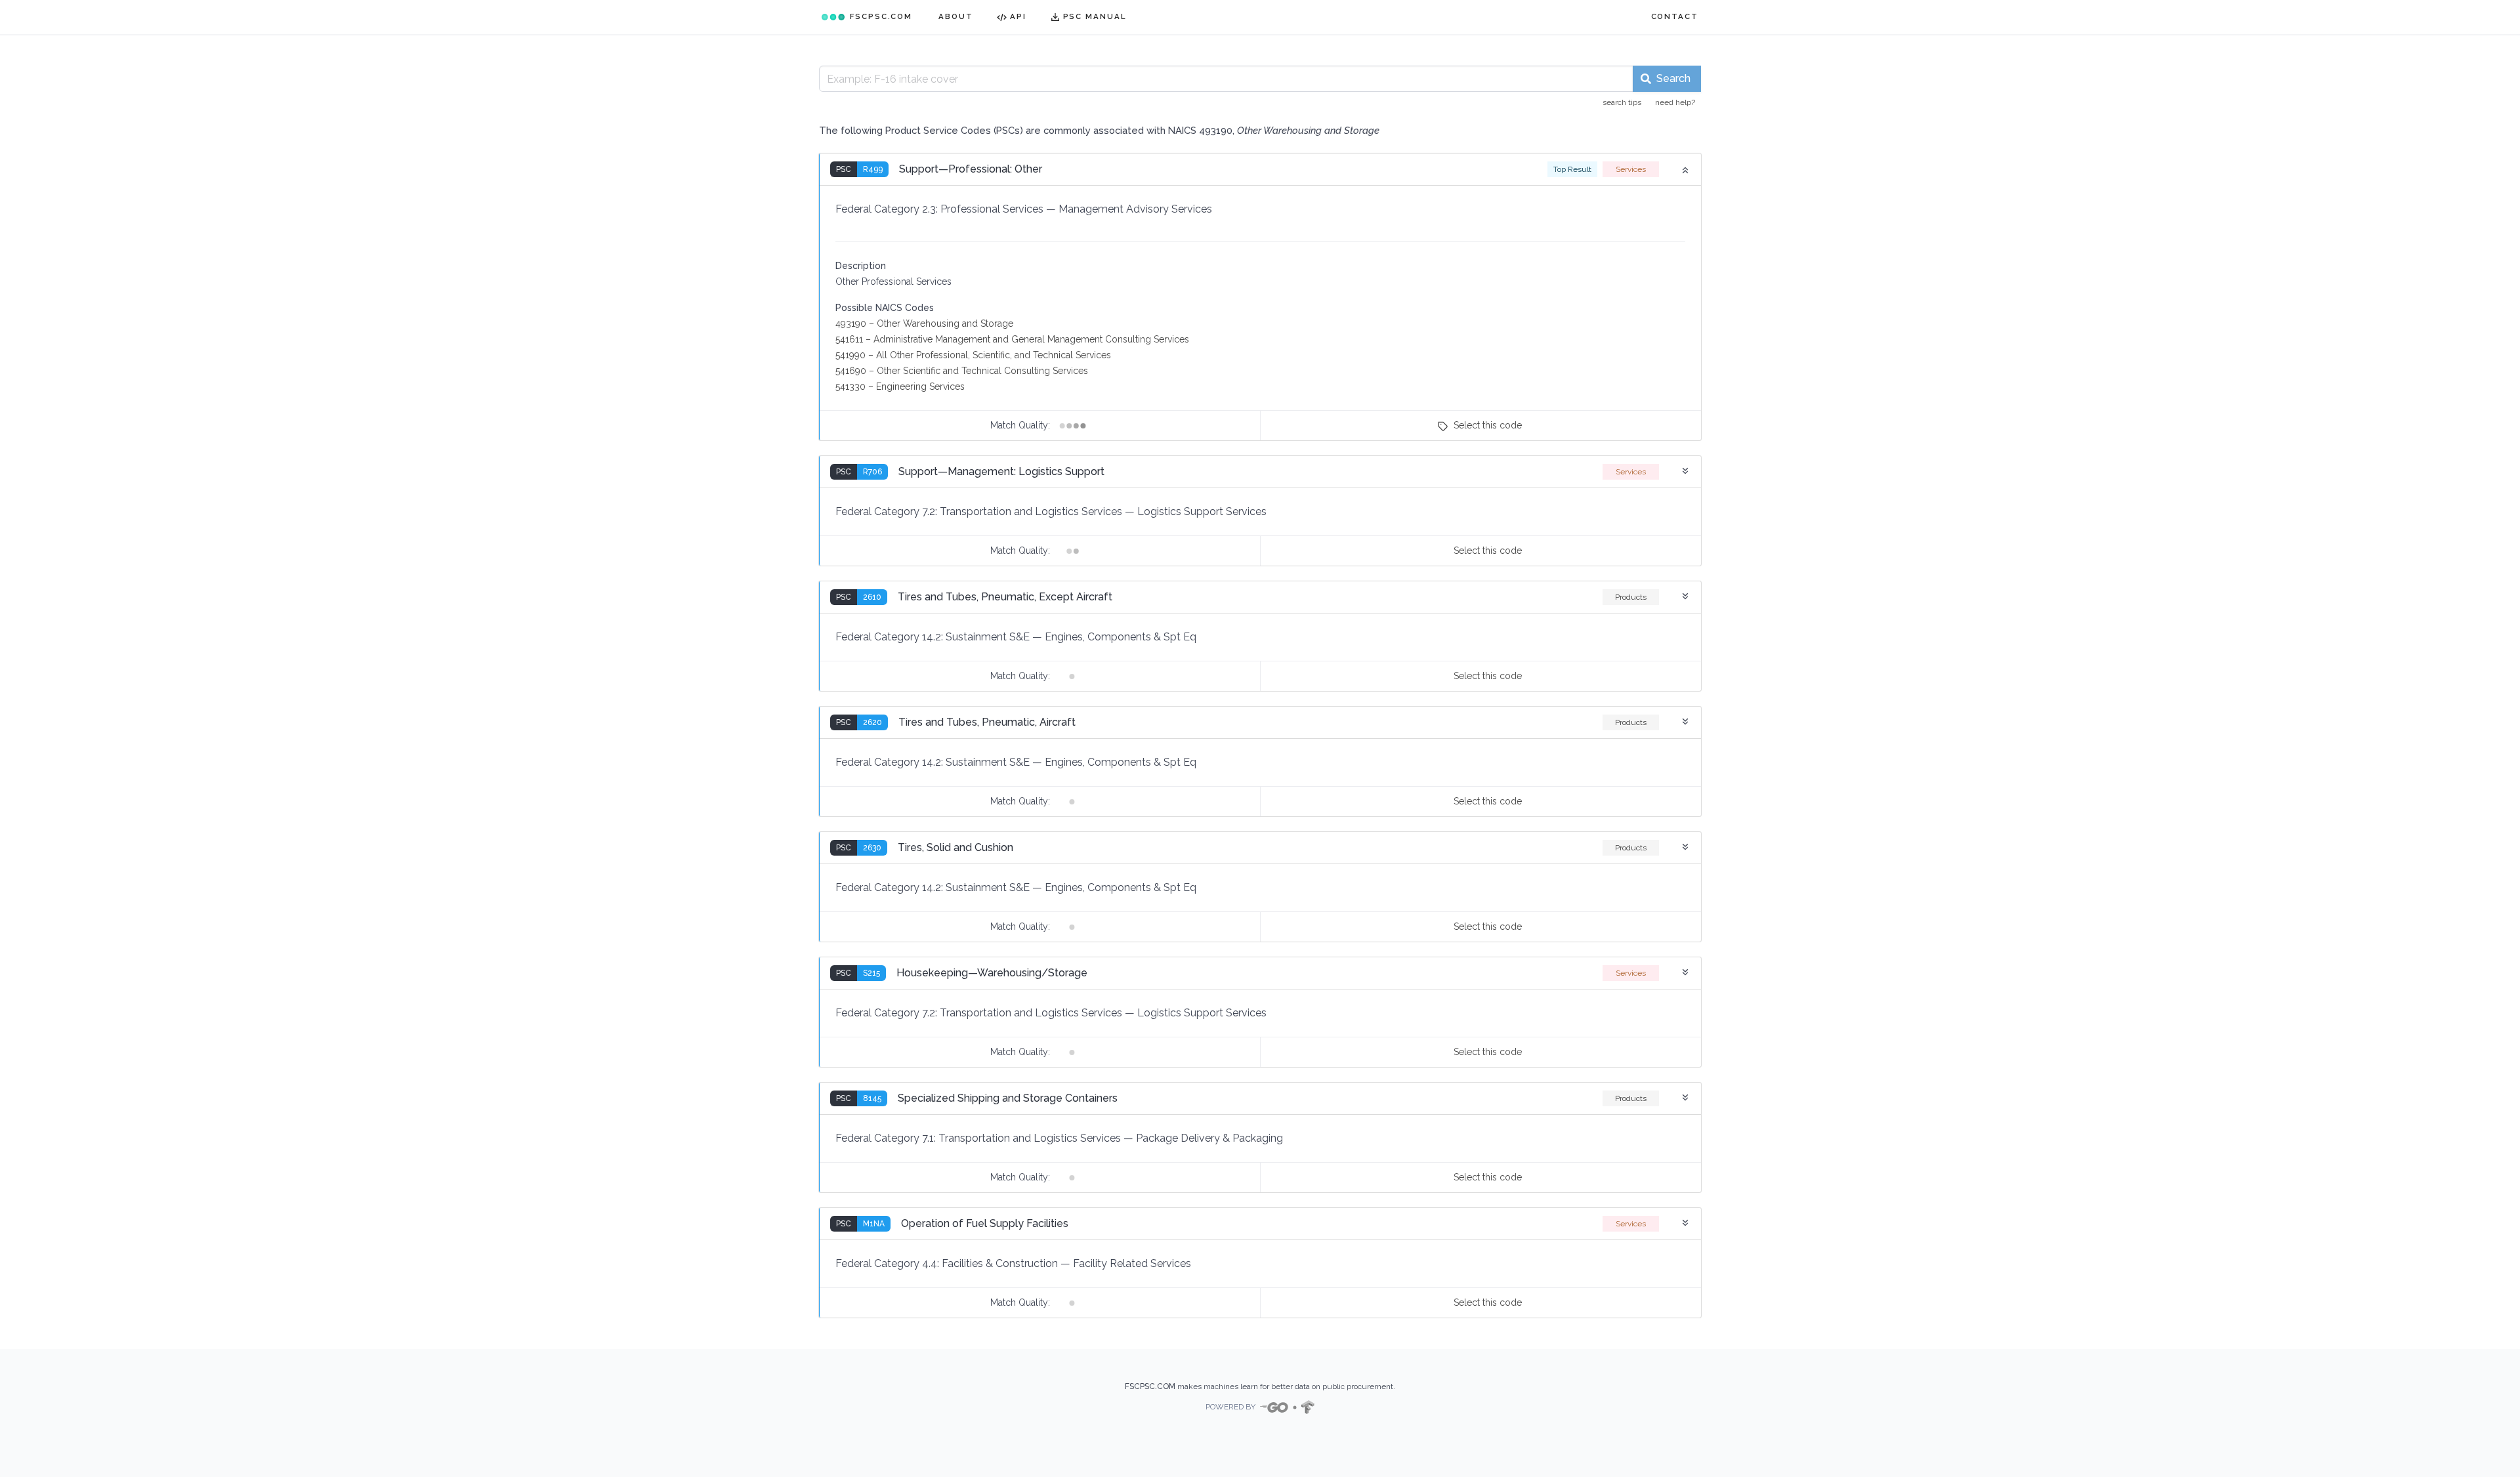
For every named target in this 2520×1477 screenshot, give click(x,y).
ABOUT (956, 16)
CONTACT (1675, 16)
